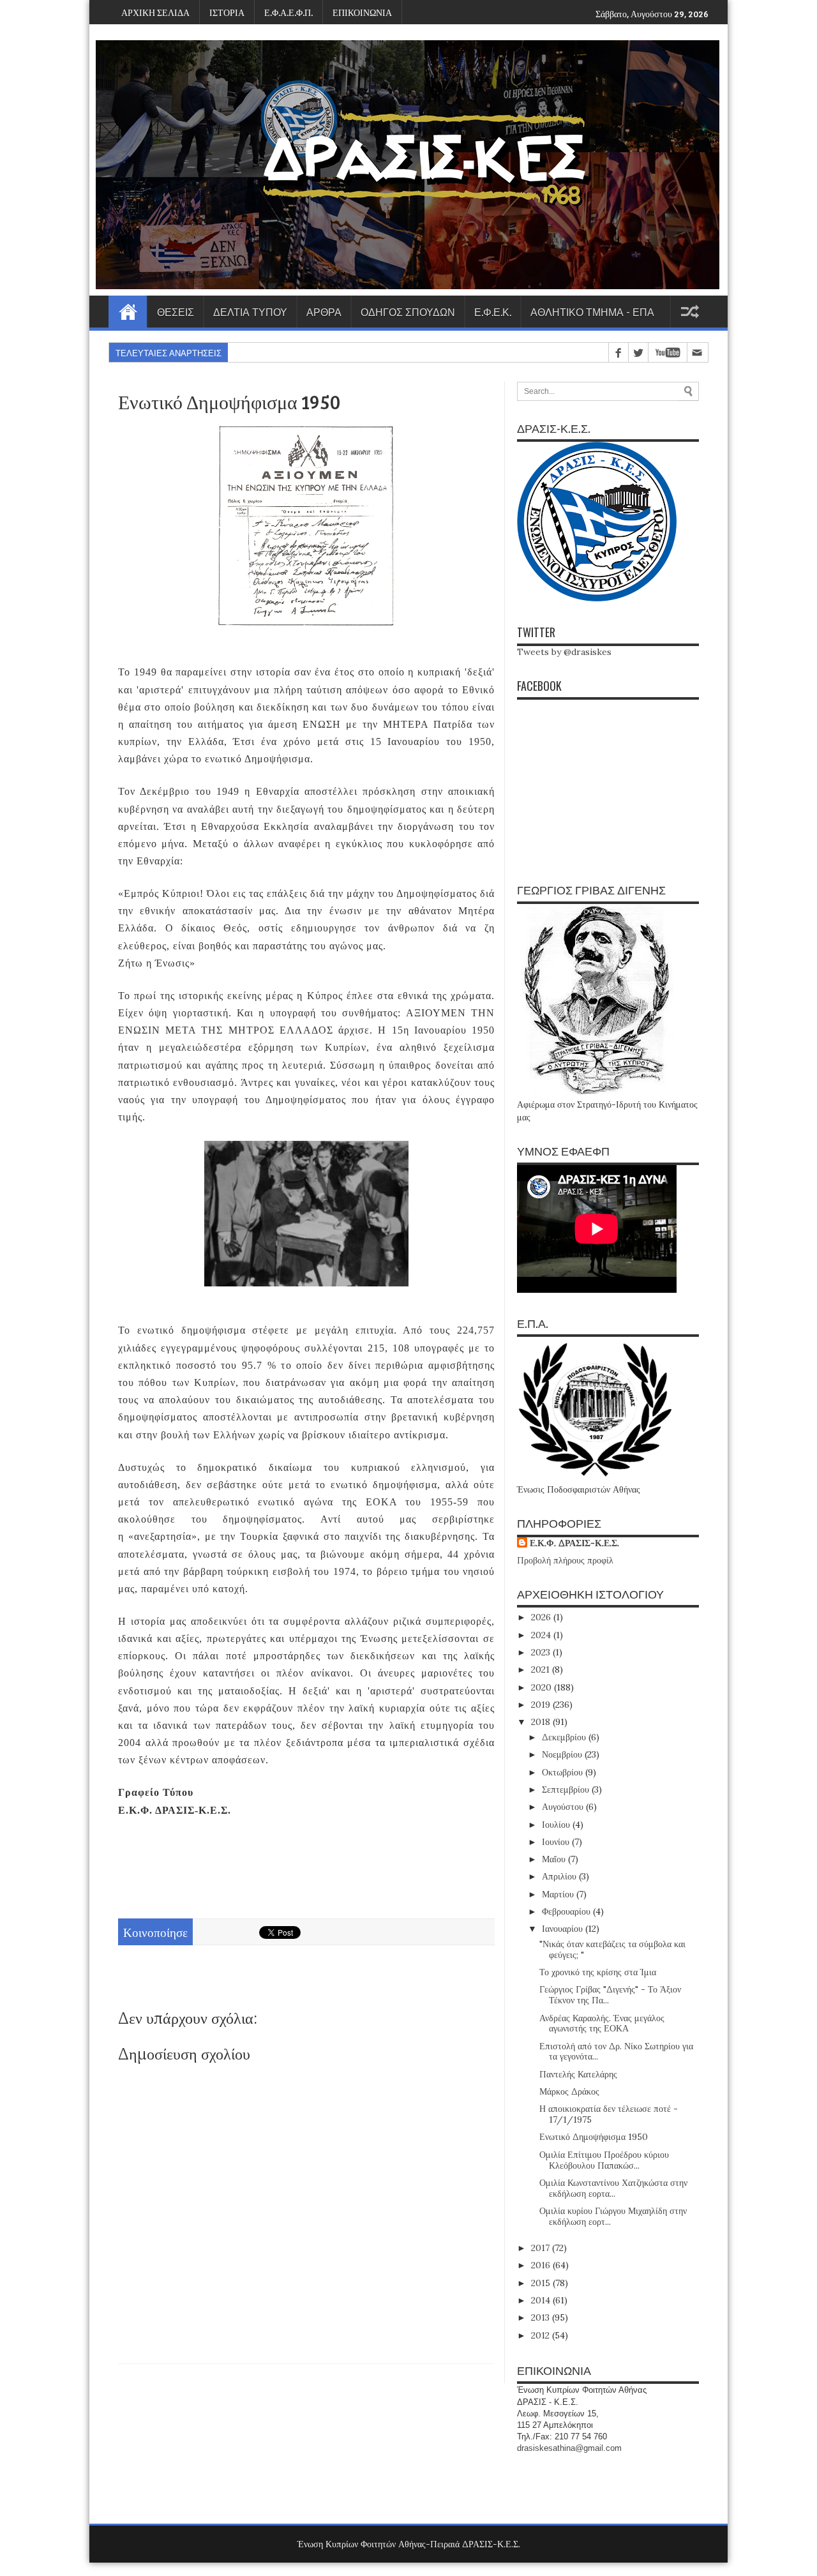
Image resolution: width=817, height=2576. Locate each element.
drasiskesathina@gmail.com (569, 2448)
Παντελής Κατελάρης (578, 2074)
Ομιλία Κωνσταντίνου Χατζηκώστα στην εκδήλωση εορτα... (613, 2188)
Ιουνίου (557, 1842)
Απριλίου (560, 1876)
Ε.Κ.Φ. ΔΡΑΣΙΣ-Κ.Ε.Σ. (574, 1543)
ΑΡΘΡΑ (324, 312)
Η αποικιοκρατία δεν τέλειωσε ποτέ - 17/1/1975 (609, 2114)
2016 (542, 2265)
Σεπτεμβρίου (567, 1789)
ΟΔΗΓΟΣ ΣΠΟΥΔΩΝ (408, 312)
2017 (542, 2248)
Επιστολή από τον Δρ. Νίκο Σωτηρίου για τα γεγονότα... (616, 2052)
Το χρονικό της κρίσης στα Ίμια (598, 1972)
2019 (542, 1705)
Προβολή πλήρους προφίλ (565, 1560)
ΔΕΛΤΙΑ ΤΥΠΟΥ (250, 312)
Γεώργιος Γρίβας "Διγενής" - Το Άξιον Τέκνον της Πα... (610, 1995)
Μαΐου (555, 1859)
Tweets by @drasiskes (564, 652)
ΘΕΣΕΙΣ (176, 312)
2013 (542, 2317)
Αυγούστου (564, 1807)
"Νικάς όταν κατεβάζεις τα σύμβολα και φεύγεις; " (612, 1949)
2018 (542, 1722)
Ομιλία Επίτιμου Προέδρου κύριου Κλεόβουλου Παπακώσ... (604, 2160)
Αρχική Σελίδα (128, 312)
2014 (542, 2300)
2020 (543, 1687)
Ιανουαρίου (564, 1929)
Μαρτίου (559, 1894)
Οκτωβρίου (564, 1772)
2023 (542, 1652)
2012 (542, 2335)
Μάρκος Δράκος (569, 2091)
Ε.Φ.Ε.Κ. (493, 312)
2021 (542, 1669)
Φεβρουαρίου (567, 1911)
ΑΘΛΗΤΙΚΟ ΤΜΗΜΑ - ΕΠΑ (592, 312)
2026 (542, 1617)
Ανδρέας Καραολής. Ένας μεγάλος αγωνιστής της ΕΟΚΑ (602, 2023)
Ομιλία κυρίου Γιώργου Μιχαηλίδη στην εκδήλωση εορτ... (613, 2216)
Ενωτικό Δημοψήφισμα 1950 (594, 2137)
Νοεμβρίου (563, 1754)
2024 (542, 1635)
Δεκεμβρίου (565, 1737)
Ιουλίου (557, 1825)
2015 (542, 2283)
